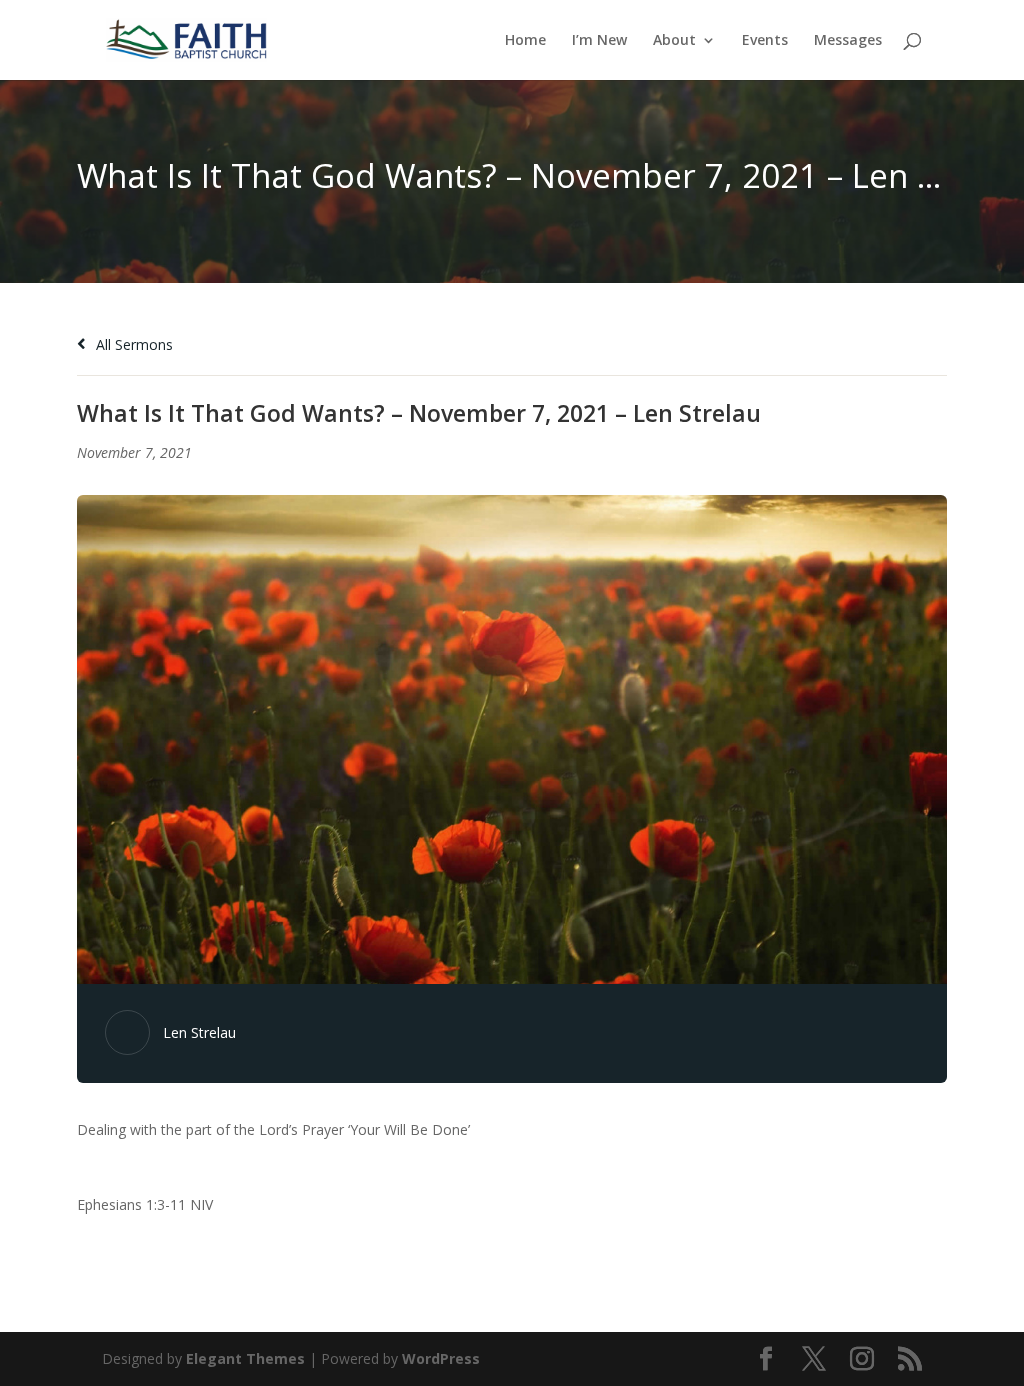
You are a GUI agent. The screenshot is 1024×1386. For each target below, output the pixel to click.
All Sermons (132, 344)
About (674, 41)
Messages (848, 41)
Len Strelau (199, 1032)
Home (525, 41)
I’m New (599, 41)
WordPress (441, 1358)
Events (765, 41)
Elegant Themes (245, 1358)
